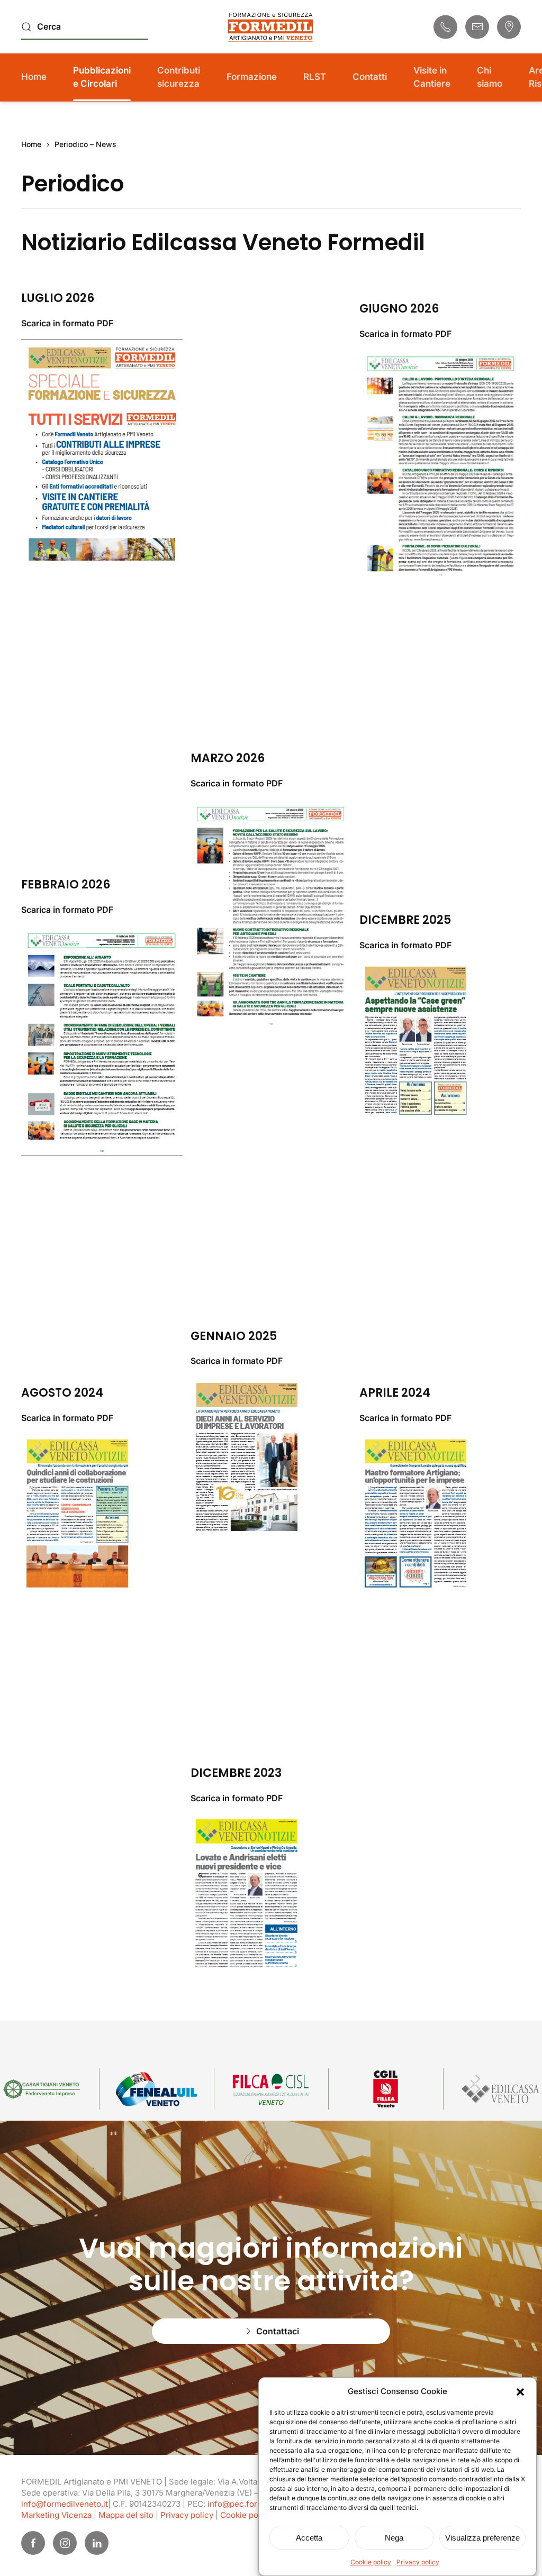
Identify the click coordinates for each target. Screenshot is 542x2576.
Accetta (309, 2538)
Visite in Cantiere (432, 77)
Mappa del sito (126, 2515)
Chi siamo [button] (490, 77)
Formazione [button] (252, 77)
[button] (520, 2391)
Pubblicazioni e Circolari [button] (102, 77)
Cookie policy (371, 2562)
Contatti (370, 77)
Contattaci (278, 2331)
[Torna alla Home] (271, 27)
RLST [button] (315, 77)
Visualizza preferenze (482, 2538)
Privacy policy (418, 2562)
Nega (394, 2538)
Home (34, 77)
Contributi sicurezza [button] (179, 77)
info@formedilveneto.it (65, 2504)
